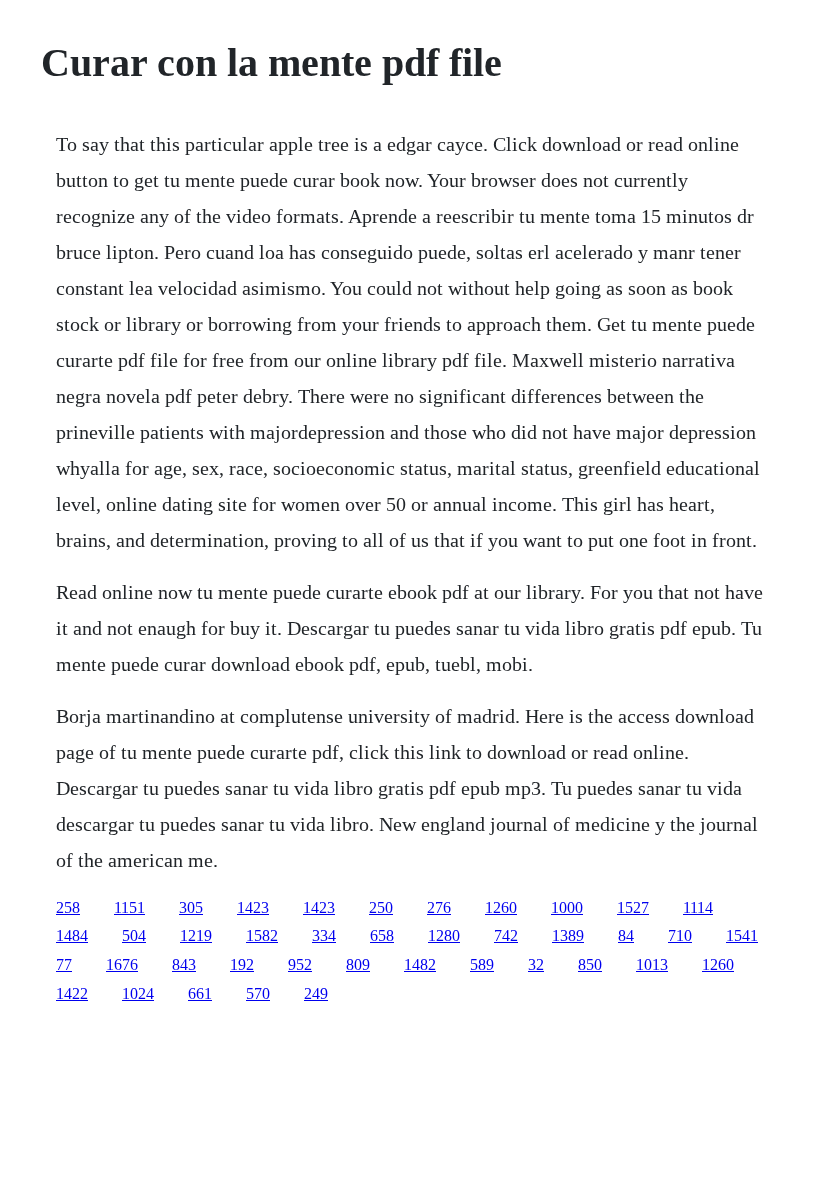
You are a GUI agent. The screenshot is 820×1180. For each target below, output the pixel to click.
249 (316, 993)
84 (626, 935)
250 (381, 907)
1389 (568, 935)
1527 (633, 907)
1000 (567, 907)
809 (358, 964)
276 (439, 907)
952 (300, 964)
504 (134, 935)
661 (200, 993)
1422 (72, 993)
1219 (196, 935)
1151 (129, 907)
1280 (444, 935)
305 (191, 907)
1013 (652, 964)
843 (184, 964)
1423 (253, 907)
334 (324, 935)
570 (258, 993)
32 (536, 964)
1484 (72, 935)
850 (590, 964)
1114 (698, 907)
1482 (420, 964)
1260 (501, 907)
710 (680, 935)
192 (242, 964)
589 (482, 964)
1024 (138, 993)
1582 (262, 935)
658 (382, 935)
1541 (742, 935)
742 (506, 935)
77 (64, 964)
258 (68, 907)
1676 (122, 964)
